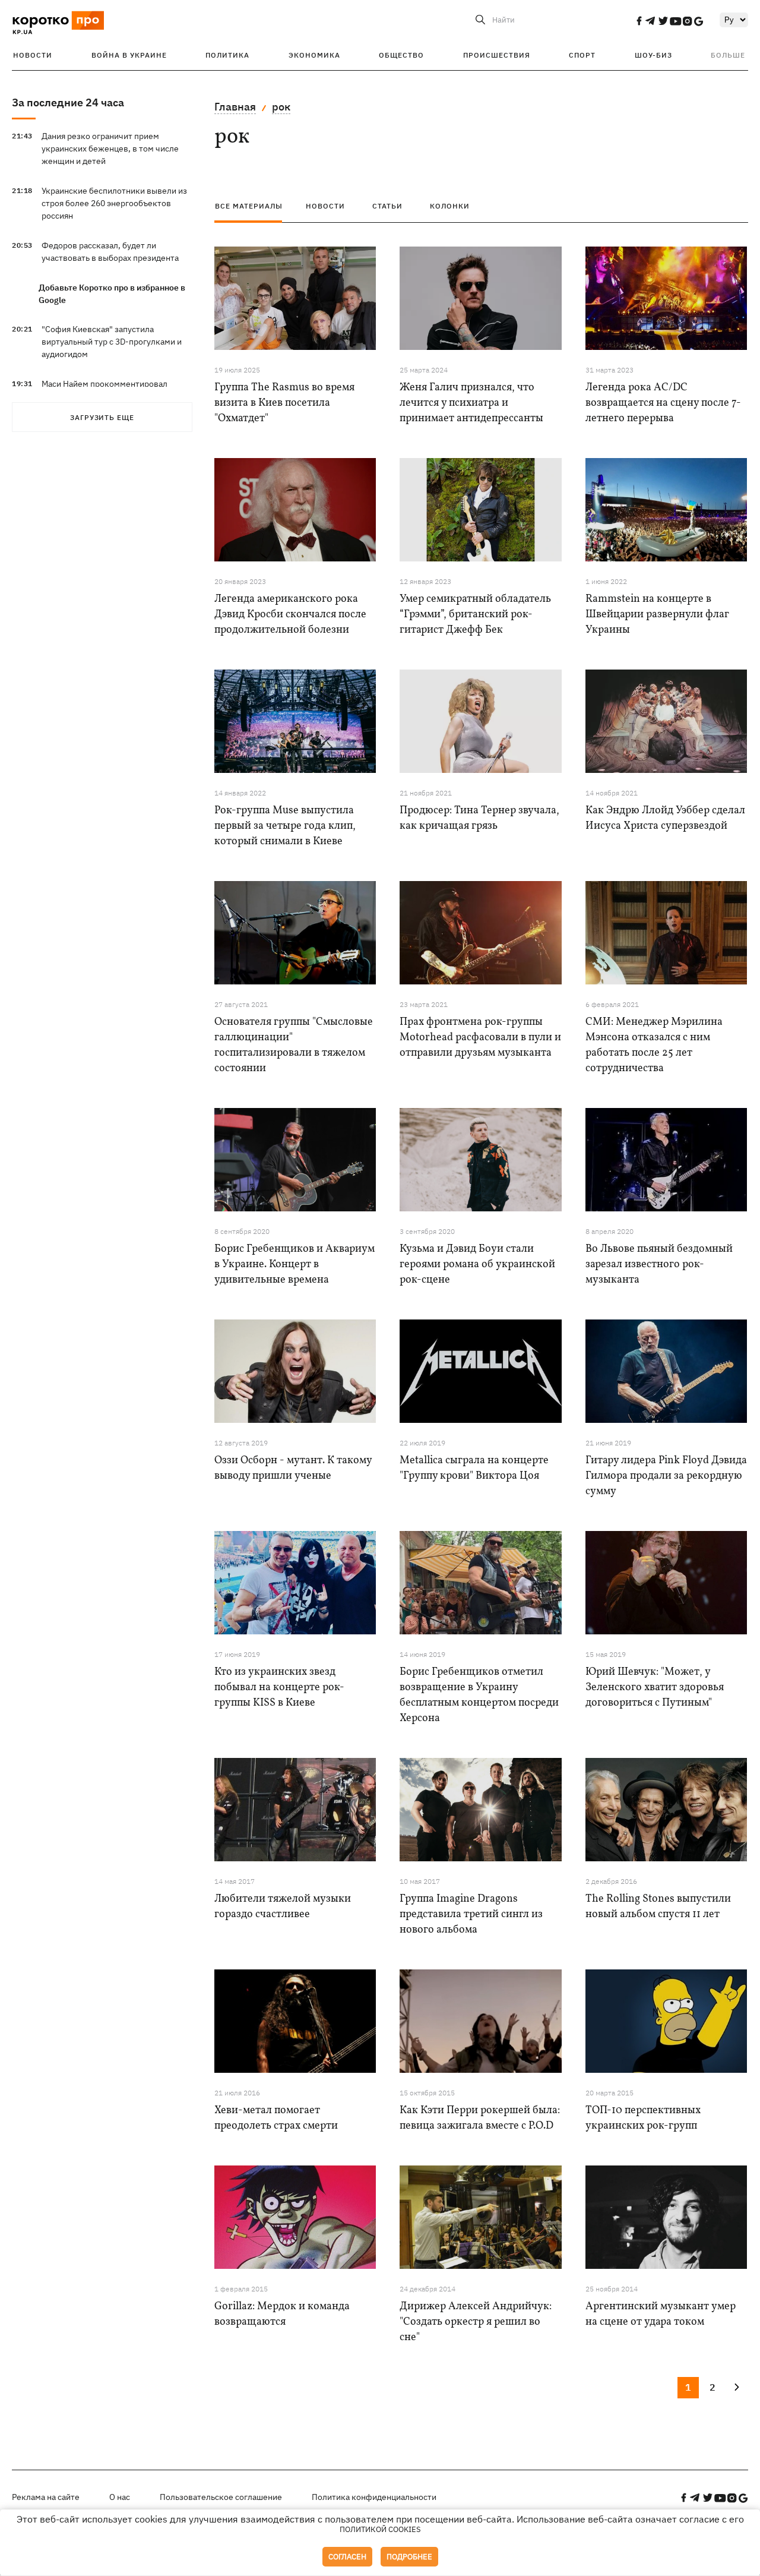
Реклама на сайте (46, 2497)
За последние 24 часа (68, 102)
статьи (387, 206)
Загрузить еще (102, 417)
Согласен (347, 2557)
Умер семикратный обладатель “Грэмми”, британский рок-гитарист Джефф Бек (475, 615)
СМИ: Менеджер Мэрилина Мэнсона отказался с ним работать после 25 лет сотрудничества (654, 1045)
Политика (227, 55)
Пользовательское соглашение (221, 2497)
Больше (728, 55)
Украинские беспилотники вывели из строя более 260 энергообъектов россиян (114, 203)
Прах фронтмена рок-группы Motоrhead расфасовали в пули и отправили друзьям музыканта (480, 1038)
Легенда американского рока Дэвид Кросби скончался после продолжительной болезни (290, 615)
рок (281, 107)
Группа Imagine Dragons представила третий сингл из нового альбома (471, 1914)
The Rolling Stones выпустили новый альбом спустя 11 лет (658, 1907)
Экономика (314, 55)
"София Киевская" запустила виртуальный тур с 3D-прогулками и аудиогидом (112, 342)
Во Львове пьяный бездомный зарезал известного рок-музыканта (659, 1265)
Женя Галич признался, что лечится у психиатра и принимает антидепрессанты (471, 403)
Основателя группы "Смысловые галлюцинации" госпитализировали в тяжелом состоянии (294, 1045)
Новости (33, 55)
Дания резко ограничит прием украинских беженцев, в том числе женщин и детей (110, 149)
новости (325, 206)
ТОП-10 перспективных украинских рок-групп (643, 2118)
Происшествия (497, 55)
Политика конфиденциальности (374, 2497)
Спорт (582, 55)
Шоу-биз (653, 55)
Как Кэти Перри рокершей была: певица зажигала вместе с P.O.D (480, 2118)
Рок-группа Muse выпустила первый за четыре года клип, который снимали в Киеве (285, 826)
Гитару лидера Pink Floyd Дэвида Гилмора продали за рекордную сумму (666, 1476)
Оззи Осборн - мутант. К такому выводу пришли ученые (293, 1468)
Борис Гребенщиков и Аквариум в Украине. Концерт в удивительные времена (294, 1265)
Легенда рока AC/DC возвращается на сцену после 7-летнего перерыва (663, 403)
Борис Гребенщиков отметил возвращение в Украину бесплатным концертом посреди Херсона (479, 1695)
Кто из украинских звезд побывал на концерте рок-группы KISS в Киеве (279, 1688)
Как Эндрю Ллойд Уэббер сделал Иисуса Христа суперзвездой (665, 818)
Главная (235, 107)
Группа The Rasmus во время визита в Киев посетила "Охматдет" (284, 403)
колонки (450, 206)
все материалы (249, 206)
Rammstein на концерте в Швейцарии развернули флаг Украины (657, 615)
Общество (401, 55)
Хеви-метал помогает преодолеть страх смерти (276, 2118)
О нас (120, 2497)
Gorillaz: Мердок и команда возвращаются (282, 2314)
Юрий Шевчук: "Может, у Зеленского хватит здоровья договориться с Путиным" (655, 1688)
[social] (639, 21)
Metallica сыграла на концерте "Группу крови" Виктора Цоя (474, 1468)
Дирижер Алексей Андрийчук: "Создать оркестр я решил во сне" (476, 2322)
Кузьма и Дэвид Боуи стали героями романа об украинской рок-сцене (477, 1265)
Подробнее (409, 2557)
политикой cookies (380, 2529)
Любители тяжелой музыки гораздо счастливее (283, 1907)
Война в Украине (129, 55)
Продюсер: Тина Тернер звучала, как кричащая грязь (479, 818)
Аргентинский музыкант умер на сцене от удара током (661, 2314)
